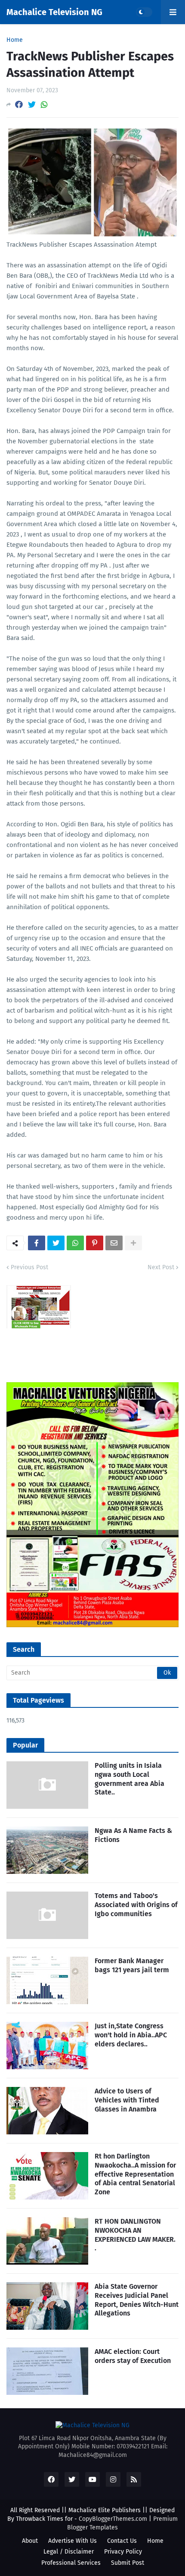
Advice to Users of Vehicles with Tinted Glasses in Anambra (127, 2100)
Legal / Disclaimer (69, 2552)
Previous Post (29, 1267)
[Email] (114, 1243)
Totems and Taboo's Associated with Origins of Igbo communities (136, 1905)
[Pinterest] (95, 1243)
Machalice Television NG (54, 12)
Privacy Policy (123, 2552)
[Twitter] (32, 105)
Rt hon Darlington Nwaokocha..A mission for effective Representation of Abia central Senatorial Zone (135, 2174)
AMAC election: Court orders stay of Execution (133, 2356)
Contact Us (122, 2541)
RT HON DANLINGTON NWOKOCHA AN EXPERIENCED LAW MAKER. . (135, 2235)
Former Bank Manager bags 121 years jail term (132, 1965)
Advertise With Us (72, 2541)
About (30, 2541)
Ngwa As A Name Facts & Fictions (133, 1835)
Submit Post (128, 2563)
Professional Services (71, 2563)
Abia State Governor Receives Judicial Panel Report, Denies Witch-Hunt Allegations (137, 2300)
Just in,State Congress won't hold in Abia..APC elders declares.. (131, 2035)
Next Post (161, 1267)
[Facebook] (19, 105)
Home (15, 40)
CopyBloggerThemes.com (113, 2519)
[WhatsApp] (44, 105)
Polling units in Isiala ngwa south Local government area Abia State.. (129, 1779)
